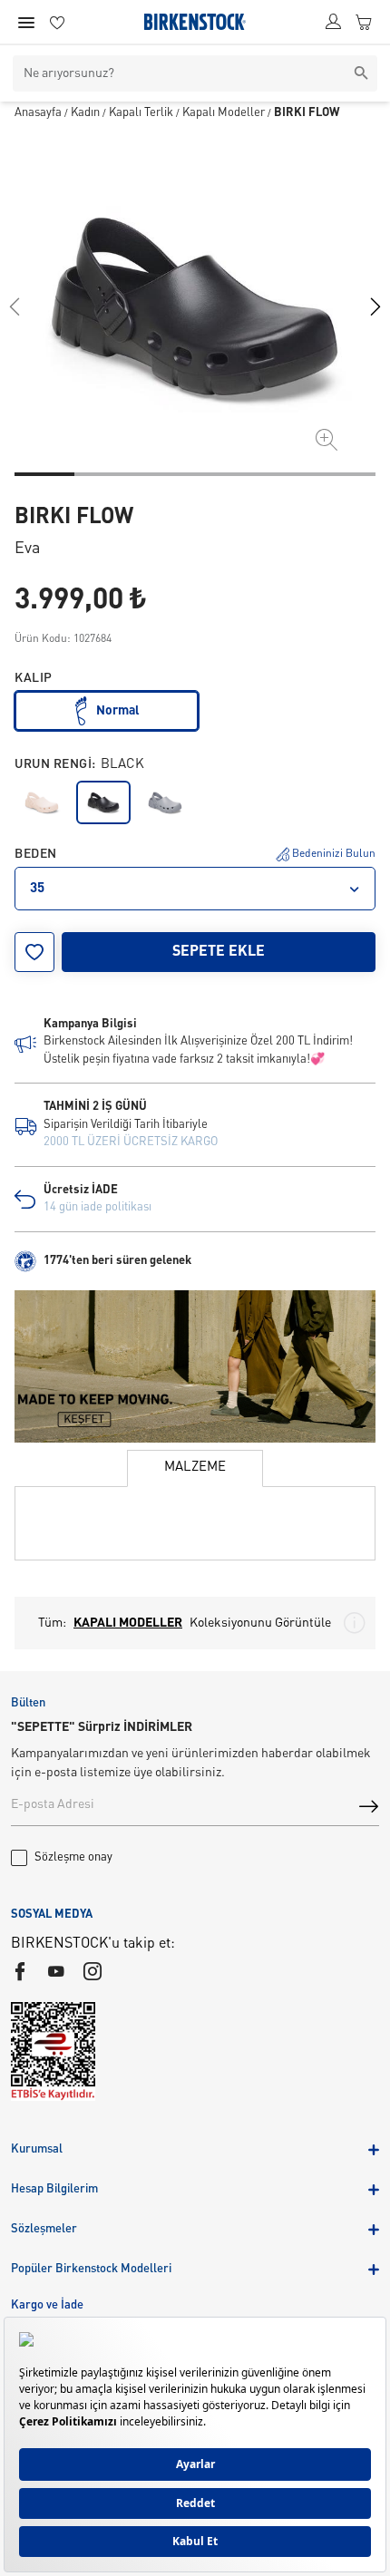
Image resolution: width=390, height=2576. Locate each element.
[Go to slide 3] (165, 474)
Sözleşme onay (73, 1857)
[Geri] (15, 306)
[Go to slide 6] (346, 474)
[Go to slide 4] (225, 474)
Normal (118, 711)
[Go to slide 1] (44, 474)
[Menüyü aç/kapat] (26, 23)
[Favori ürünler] (57, 22)
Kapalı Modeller (224, 113)
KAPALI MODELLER (128, 1623)
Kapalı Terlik (141, 113)
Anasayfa (38, 113)
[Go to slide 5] (285, 474)
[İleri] (375, 306)
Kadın (85, 113)
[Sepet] (364, 22)
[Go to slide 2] (104, 474)
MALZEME (195, 1468)
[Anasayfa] (195, 22)
